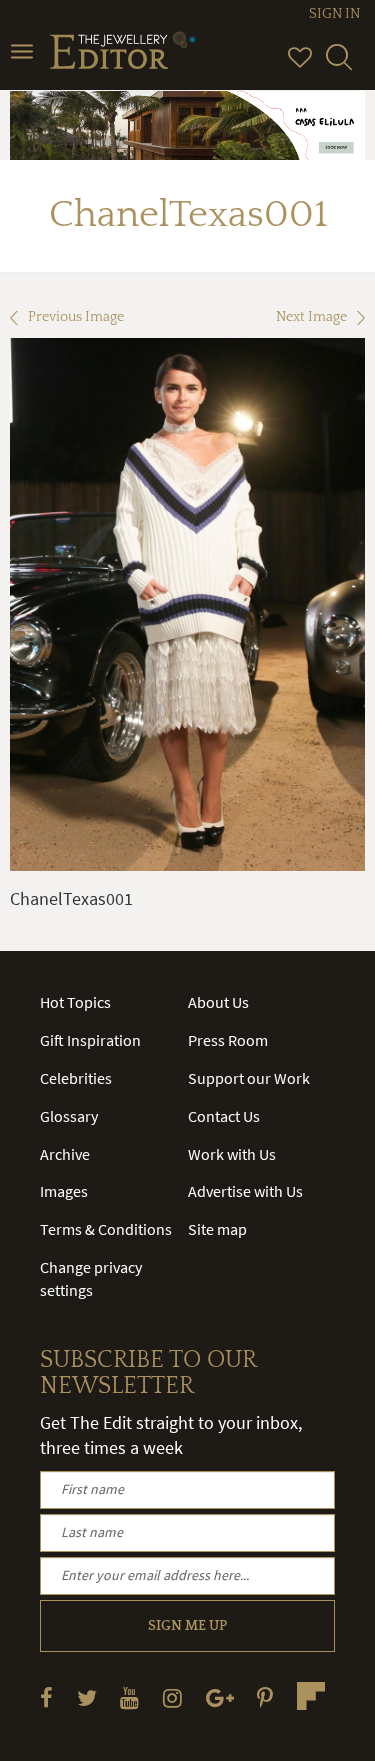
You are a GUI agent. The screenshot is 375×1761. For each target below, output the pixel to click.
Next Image (311, 317)
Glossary (69, 1116)
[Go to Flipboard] (311, 1696)
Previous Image (76, 317)
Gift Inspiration (90, 1040)
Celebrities (76, 1078)
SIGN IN (334, 14)
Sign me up (187, 1626)
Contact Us (224, 1116)
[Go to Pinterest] (265, 1697)
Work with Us (232, 1154)
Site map (217, 1229)
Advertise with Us (245, 1191)
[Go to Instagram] (172, 1697)
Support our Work (249, 1078)
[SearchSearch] (339, 66)
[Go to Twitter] (87, 1697)
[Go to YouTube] (129, 1697)
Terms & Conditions (106, 1229)
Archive (65, 1154)
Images (64, 1191)
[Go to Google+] (220, 1697)
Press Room (228, 1040)
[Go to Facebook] (46, 1697)
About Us (218, 1002)
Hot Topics (75, 1002)
